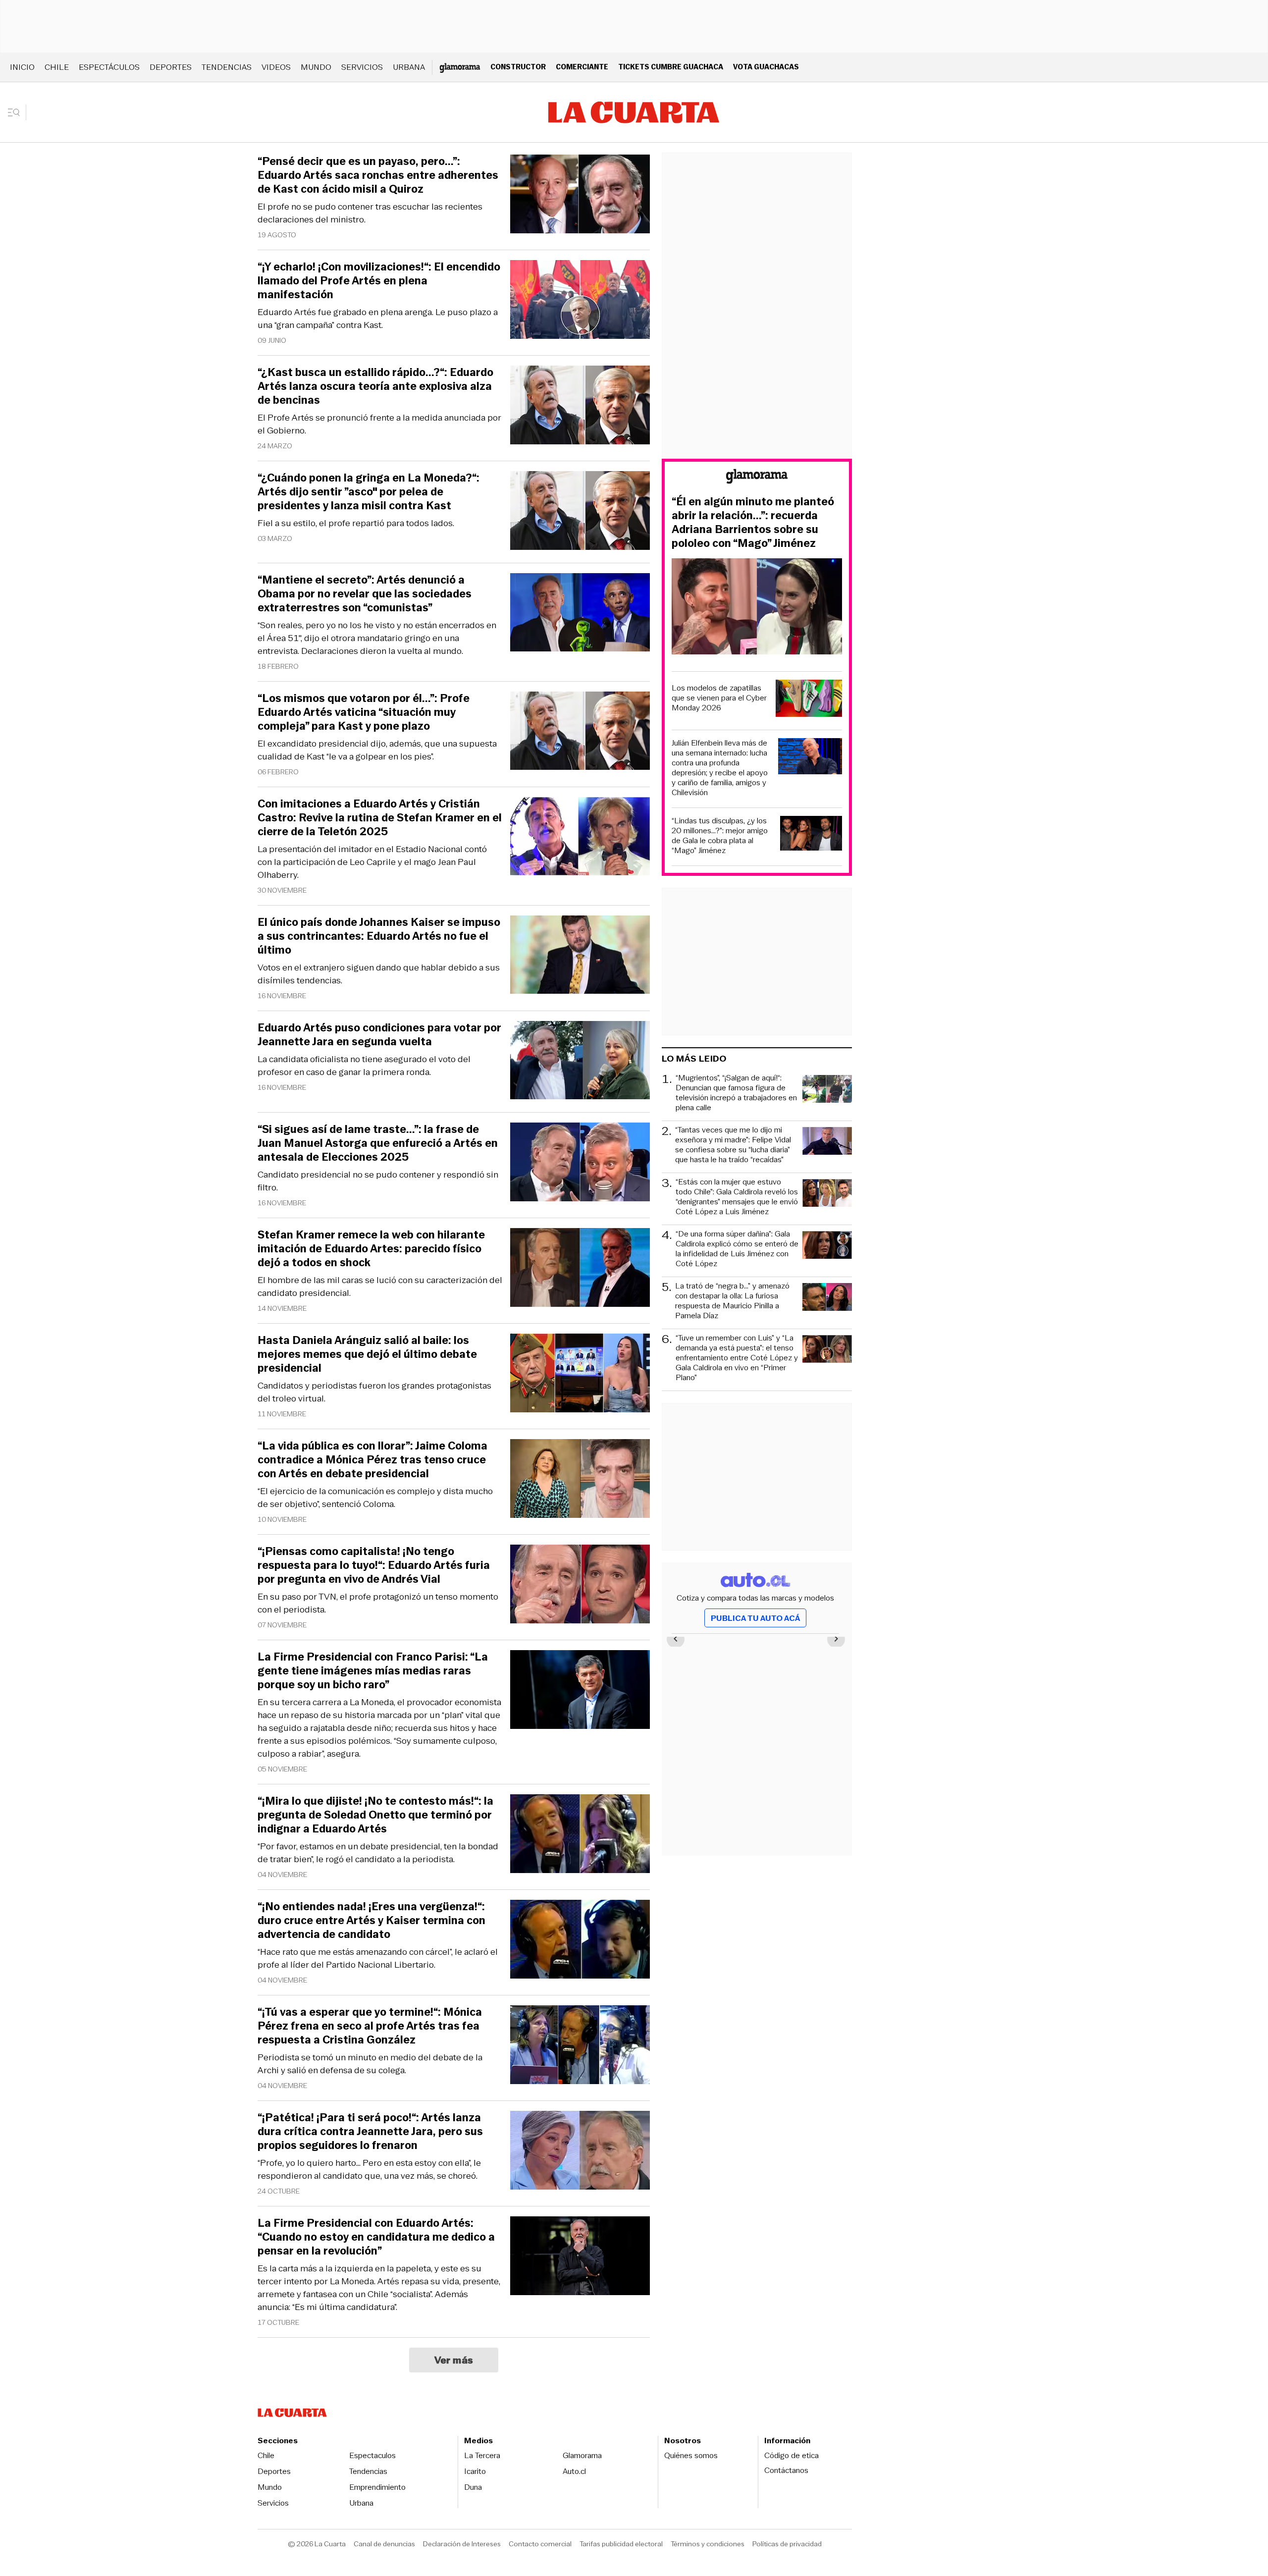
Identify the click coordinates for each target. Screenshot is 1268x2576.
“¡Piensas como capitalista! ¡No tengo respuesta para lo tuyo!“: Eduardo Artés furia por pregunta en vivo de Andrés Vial (374, 1565)
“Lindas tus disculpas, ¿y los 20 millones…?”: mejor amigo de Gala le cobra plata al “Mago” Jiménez (720, 836)
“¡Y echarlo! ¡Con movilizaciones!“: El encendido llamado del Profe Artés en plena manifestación (379, 281)
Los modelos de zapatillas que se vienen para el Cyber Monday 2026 (719, 698)
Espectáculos (109, 67)
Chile (57, 67)
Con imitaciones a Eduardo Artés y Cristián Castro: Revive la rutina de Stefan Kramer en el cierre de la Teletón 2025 (380, 818)
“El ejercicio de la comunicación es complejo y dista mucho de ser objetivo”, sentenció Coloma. (375, 1498)
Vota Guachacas (766, 67)
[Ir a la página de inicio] (634, 112)
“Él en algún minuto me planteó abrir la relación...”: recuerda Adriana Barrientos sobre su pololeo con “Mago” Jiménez (753, 523)
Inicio (22, 67)
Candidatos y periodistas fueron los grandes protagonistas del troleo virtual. (374, 1392)
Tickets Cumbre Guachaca (671, 67)
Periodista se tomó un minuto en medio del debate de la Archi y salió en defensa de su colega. (370, 2064)
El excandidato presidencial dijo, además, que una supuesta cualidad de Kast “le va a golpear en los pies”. (377, 750)
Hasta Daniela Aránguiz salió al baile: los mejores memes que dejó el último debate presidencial (367, 1354)
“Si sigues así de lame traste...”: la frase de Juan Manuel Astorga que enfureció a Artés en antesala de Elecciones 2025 (378, 1143)
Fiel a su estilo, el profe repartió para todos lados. (356, 523)
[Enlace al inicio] (757, 478)
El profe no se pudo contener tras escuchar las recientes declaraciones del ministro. (370, 213)
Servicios (362, 67)
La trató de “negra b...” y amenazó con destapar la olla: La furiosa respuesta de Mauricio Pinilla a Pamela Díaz (732, 1301)
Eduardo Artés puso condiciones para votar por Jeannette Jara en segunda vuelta (379, 1035)
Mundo (316, 67)
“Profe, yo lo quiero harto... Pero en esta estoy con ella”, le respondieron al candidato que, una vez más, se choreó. (369, 2169)
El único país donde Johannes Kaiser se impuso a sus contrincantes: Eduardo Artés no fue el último (379, 936)
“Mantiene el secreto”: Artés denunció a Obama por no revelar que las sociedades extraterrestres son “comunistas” (365, 594)
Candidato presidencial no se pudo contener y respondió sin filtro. (378, 1181)
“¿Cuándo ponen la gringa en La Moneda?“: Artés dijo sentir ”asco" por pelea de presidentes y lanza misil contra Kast (369, 492)
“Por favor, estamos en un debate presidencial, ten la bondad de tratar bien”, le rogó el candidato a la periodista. (378, 1853)
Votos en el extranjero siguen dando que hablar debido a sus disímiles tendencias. (379, 974)
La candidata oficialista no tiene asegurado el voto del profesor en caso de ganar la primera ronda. (364, 1066)
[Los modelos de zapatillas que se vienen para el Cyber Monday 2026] (809, 700)
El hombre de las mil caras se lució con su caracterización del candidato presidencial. (380, 1287)
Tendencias (227, 67)
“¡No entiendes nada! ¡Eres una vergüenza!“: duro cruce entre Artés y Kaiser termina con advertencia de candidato (371, 1921)
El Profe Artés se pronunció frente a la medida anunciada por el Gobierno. (379, 424)
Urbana (409, 67)
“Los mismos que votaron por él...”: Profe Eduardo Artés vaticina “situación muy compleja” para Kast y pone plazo (364, 712)
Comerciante (582, 67)
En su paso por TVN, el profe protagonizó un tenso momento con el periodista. (378, 1603)
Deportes (171, 67)
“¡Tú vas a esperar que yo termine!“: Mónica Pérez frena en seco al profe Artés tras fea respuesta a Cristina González (370, 2026)
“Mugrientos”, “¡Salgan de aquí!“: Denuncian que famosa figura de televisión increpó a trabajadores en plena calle (736, 1093)
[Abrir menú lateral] (17, 112)
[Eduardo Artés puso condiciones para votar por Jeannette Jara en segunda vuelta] (580, 1062)
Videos (276, 67)
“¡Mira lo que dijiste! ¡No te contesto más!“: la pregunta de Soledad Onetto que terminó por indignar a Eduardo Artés (375, 1815)
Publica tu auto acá (755, 1618)
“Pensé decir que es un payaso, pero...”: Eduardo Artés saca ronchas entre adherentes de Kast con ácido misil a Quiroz (378, 175)
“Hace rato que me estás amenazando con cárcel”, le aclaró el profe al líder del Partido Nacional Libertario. (378, 1958)
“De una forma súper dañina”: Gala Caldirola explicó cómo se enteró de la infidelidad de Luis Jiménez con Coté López (737, 1249)
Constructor (518, 67)
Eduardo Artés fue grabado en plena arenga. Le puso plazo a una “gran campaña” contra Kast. (378, 319)
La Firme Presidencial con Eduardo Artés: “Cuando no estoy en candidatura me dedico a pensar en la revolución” (376, 2237)
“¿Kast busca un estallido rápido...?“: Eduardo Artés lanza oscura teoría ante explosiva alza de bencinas (375, 386)
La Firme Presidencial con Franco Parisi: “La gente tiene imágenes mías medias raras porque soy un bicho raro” (373, 1671)
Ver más (454, 2360)
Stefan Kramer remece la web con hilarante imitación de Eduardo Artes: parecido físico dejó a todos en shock (371, 1249)
